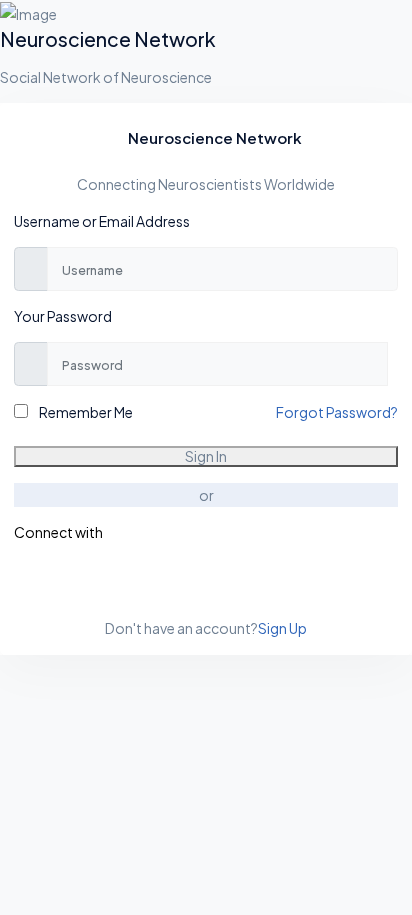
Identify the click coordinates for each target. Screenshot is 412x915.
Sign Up (282, 628)
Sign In (206, 456)
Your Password (63, 316)
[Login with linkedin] (24, 576)
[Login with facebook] (16, 576)
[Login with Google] (20, 576)
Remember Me (85, 412)
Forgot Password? (337, 412)
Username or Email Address (102, 221)
